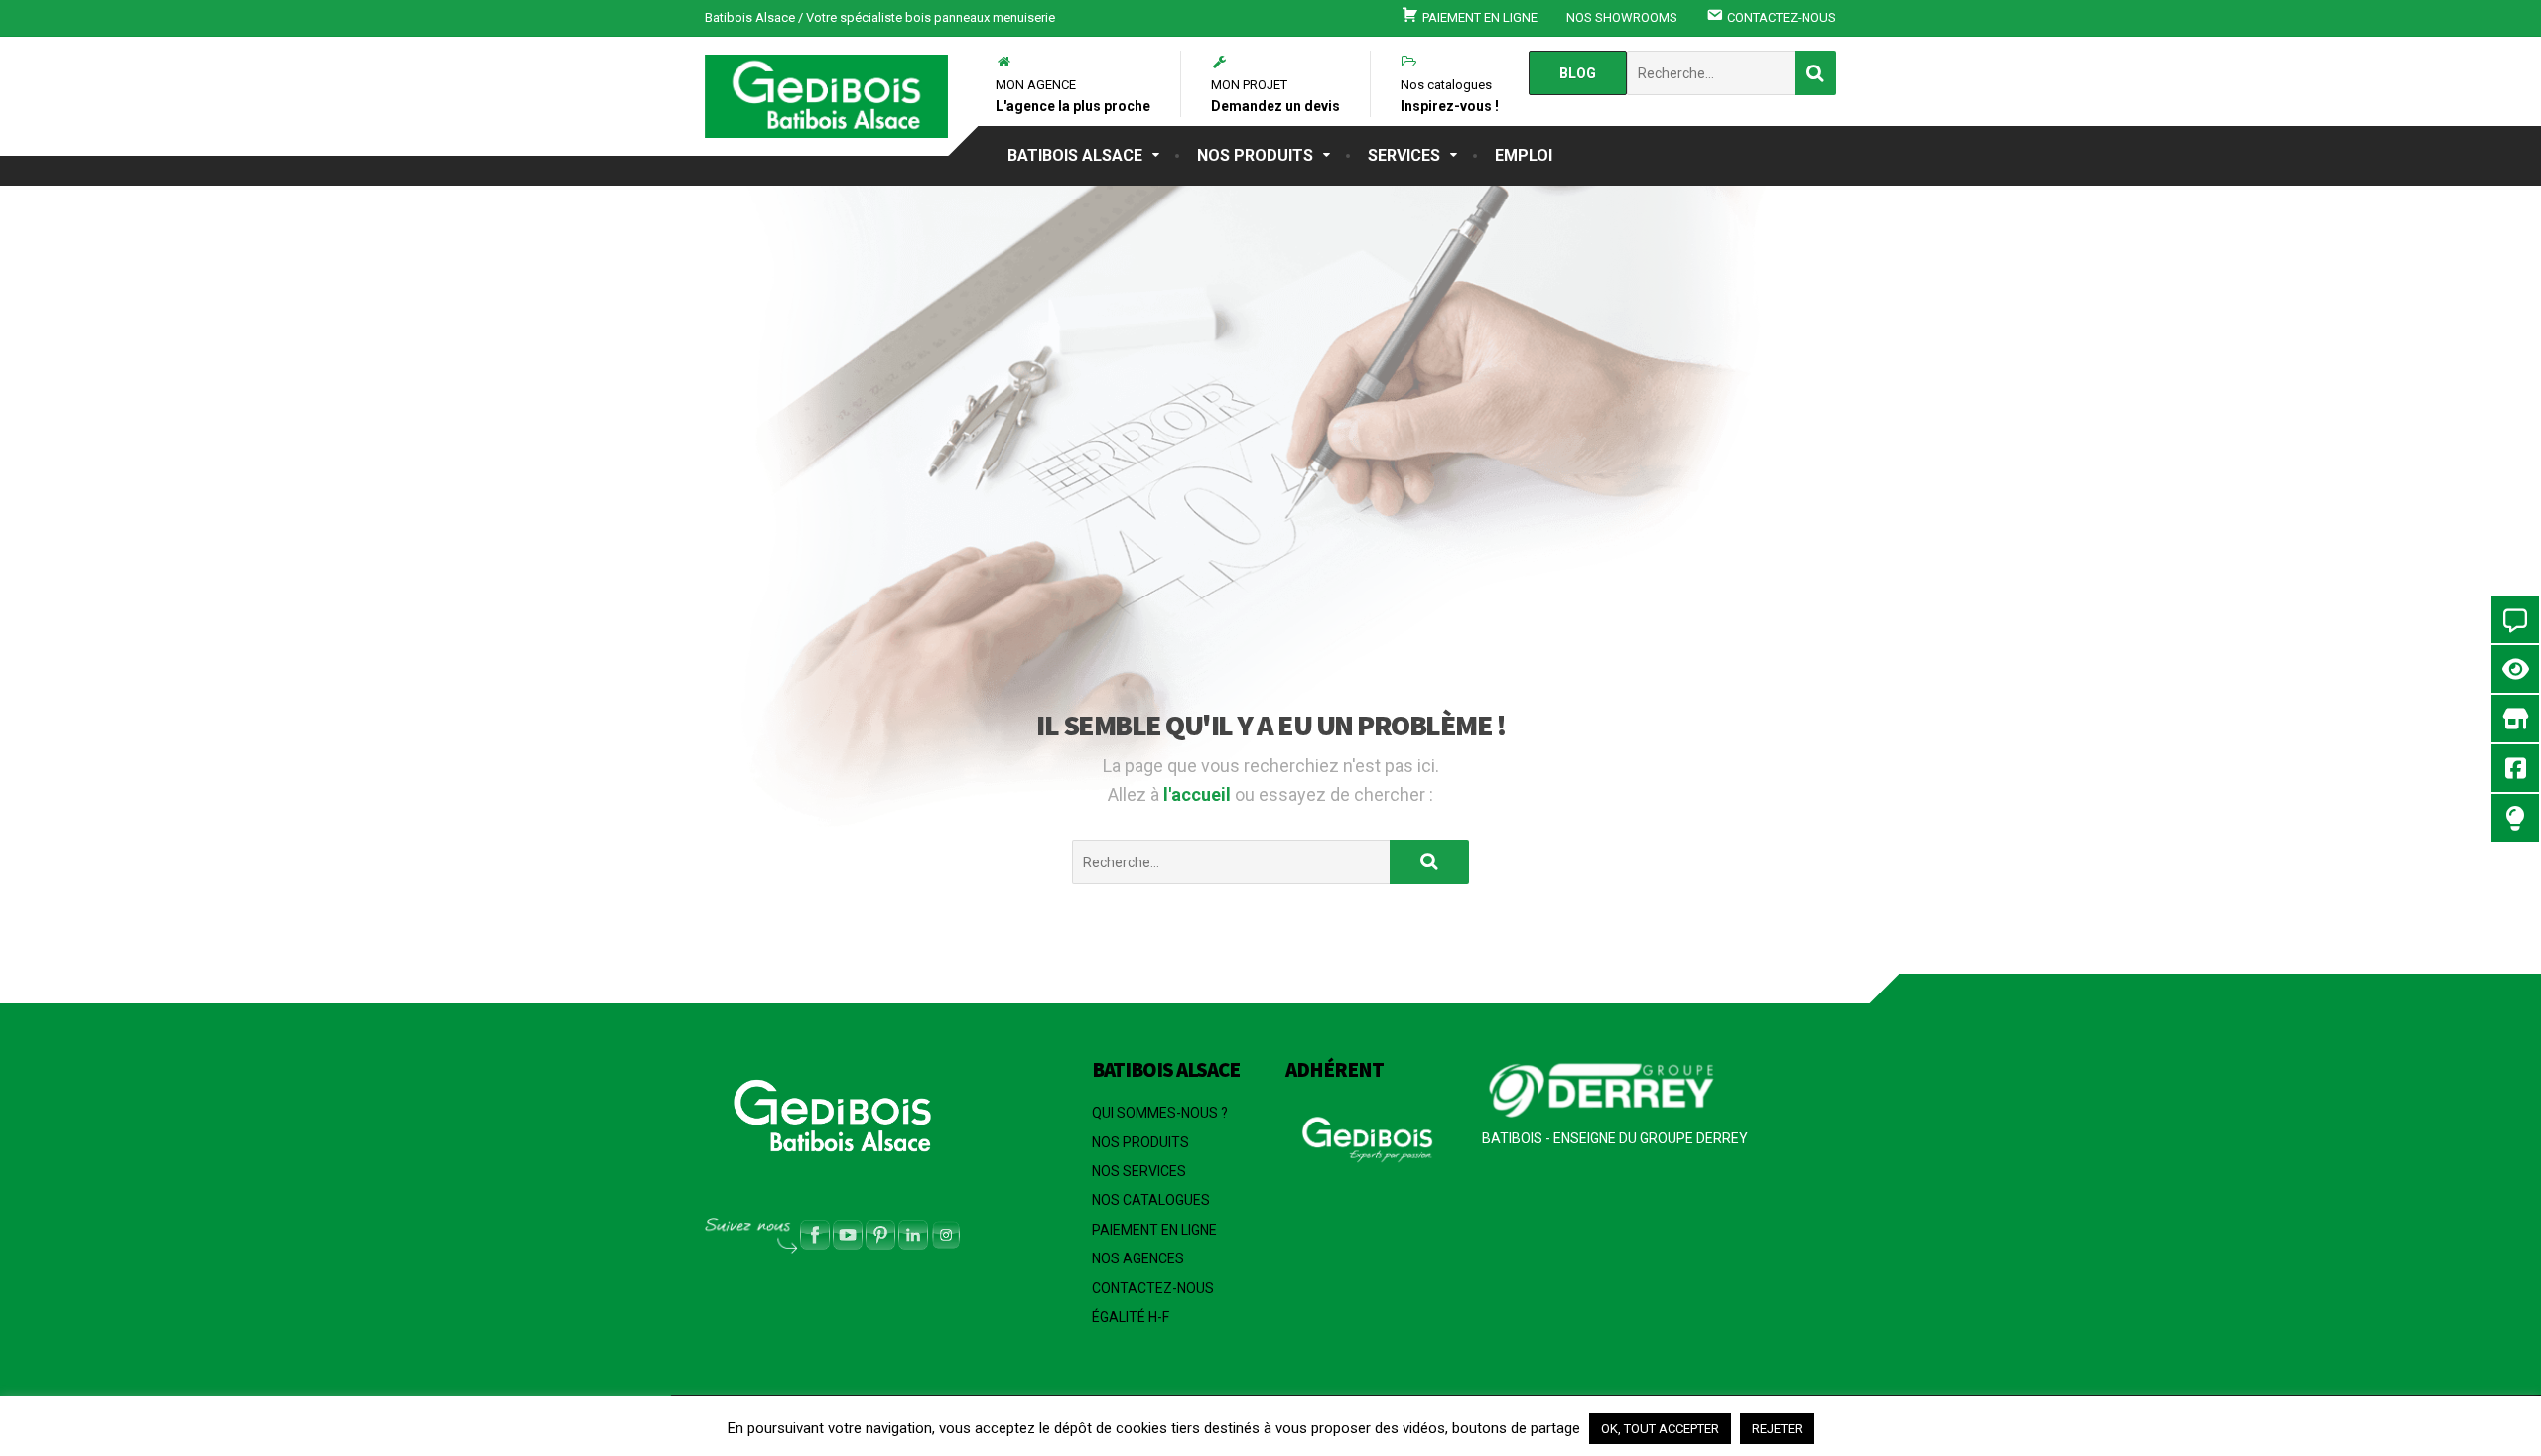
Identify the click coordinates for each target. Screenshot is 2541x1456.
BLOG (1578, 73)
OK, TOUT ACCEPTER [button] (1660, 1429)
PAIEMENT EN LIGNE (1154, 1230)
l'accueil (1199, 794)
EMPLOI (1524, 155)
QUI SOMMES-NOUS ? (1160, 1113)
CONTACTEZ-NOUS (1153, 1288)
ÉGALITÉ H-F (1131, 1317)
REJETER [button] (1777, 1429)
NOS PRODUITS (1255, 155)
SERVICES (1404, 155)
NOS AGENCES (1138, 1258)
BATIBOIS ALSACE (1075, 155)
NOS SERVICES (1139, 1171)
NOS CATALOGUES (1151, 1200)
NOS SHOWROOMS (1622, 17)
